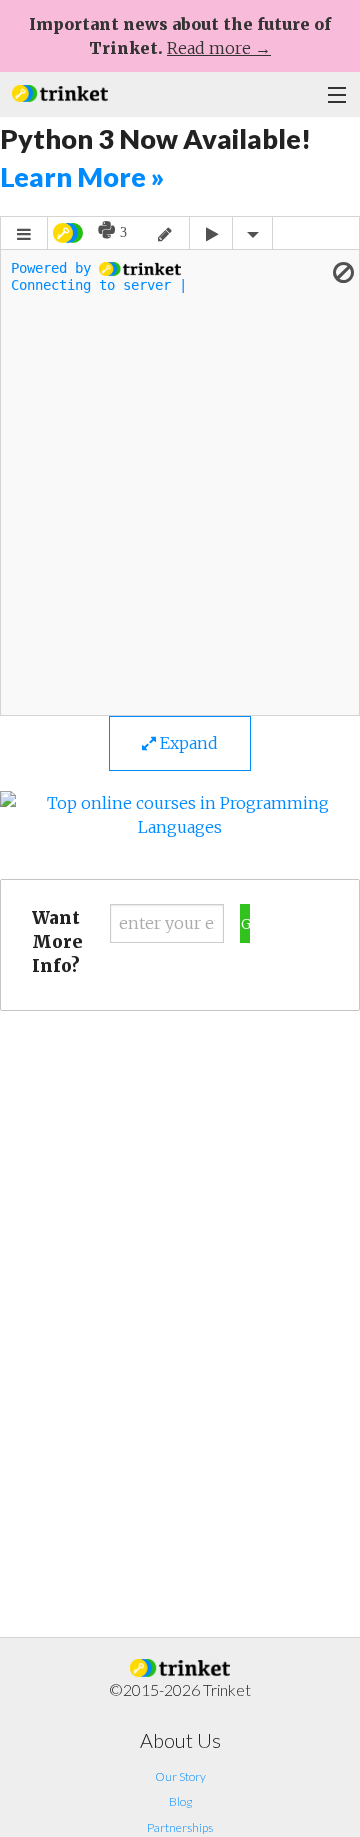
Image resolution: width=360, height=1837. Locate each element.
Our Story (180, 1776)
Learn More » (82, 176)
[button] (60, 91)
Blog (180, 1801)
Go (245, 924)
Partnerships (180, 1827)
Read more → (219, 48)
